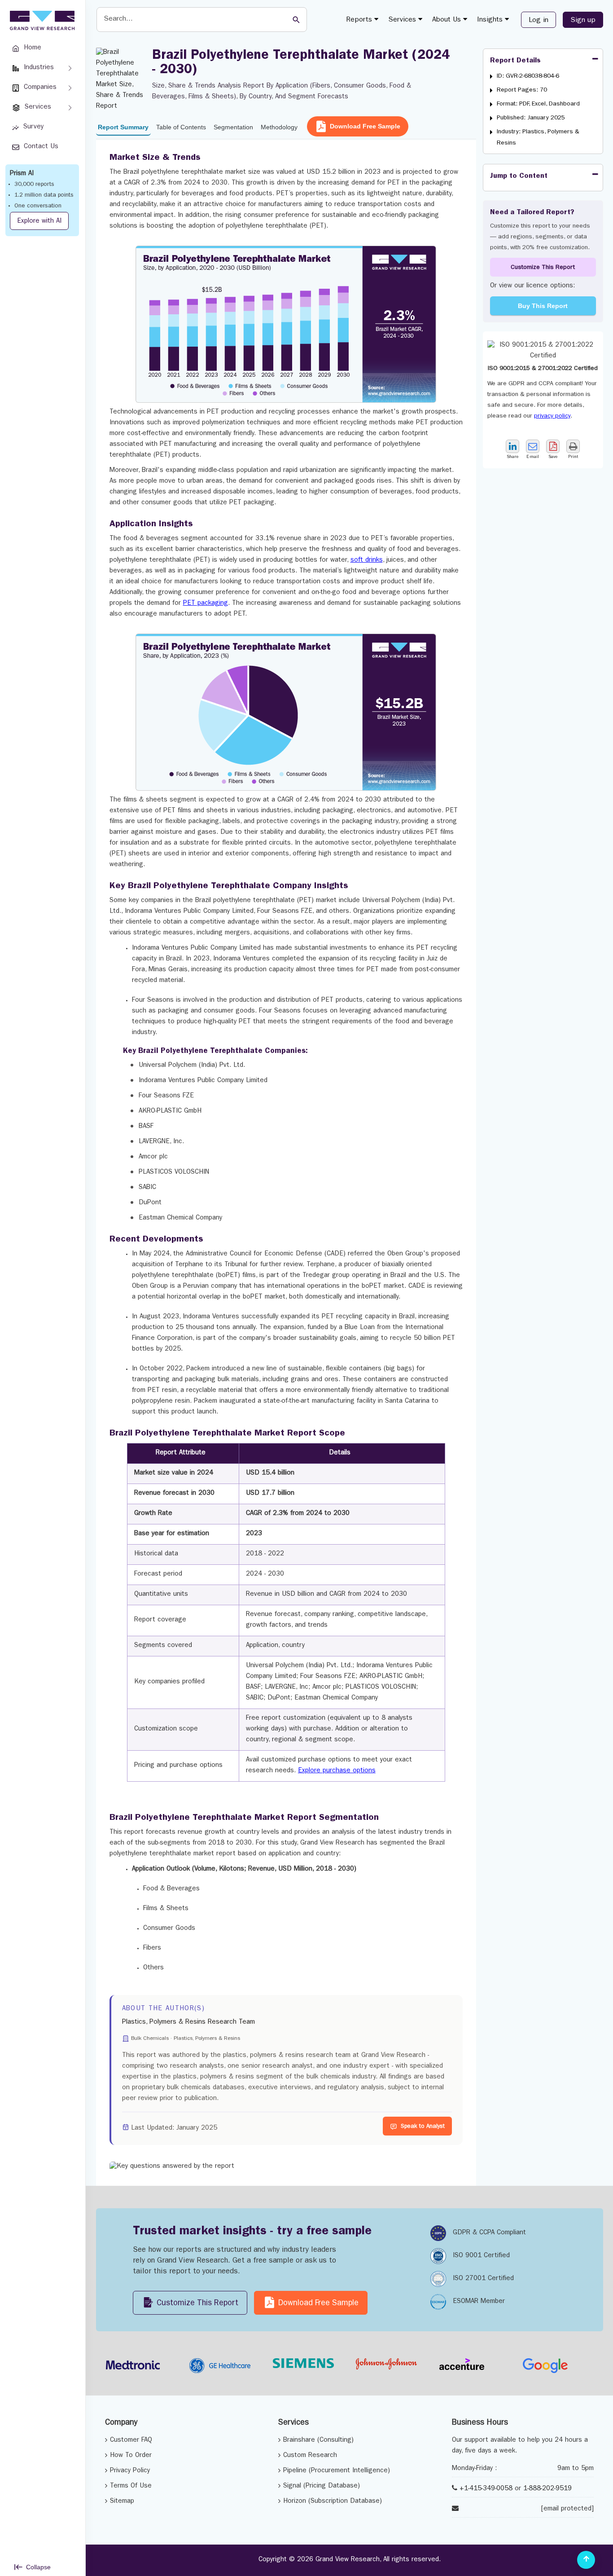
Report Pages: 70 (522, 90)
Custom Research (310, 2456)
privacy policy (552, 416)
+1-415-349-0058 (486, 2489)
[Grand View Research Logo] (41, 21)
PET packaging (206, 604)
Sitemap (122, 2502)
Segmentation (233, 127)
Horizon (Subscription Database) (333, 2502)
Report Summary (123, 127)
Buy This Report (543, 306)
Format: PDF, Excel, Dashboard (538, 104)
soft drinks (367, 561)
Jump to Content (519, 176)
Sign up (583, 21)
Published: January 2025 (531, 118)
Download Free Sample (365, 126)
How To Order (131, 2456)
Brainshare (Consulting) (318, 2441)
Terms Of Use (131, 2486)
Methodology (279, 127)
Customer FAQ (131, 2441)
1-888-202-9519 (547, 2489)
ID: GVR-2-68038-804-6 (528, 76)
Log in (539, 21)
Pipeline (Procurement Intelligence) (337, 2471)
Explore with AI (39, 222)
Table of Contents (181, 127)
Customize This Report (543, 268)
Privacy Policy (130, 2471)
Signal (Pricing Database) (322, 2486)
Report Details (515, 61)
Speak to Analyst (423, 2127)
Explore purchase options (337, 1771)
